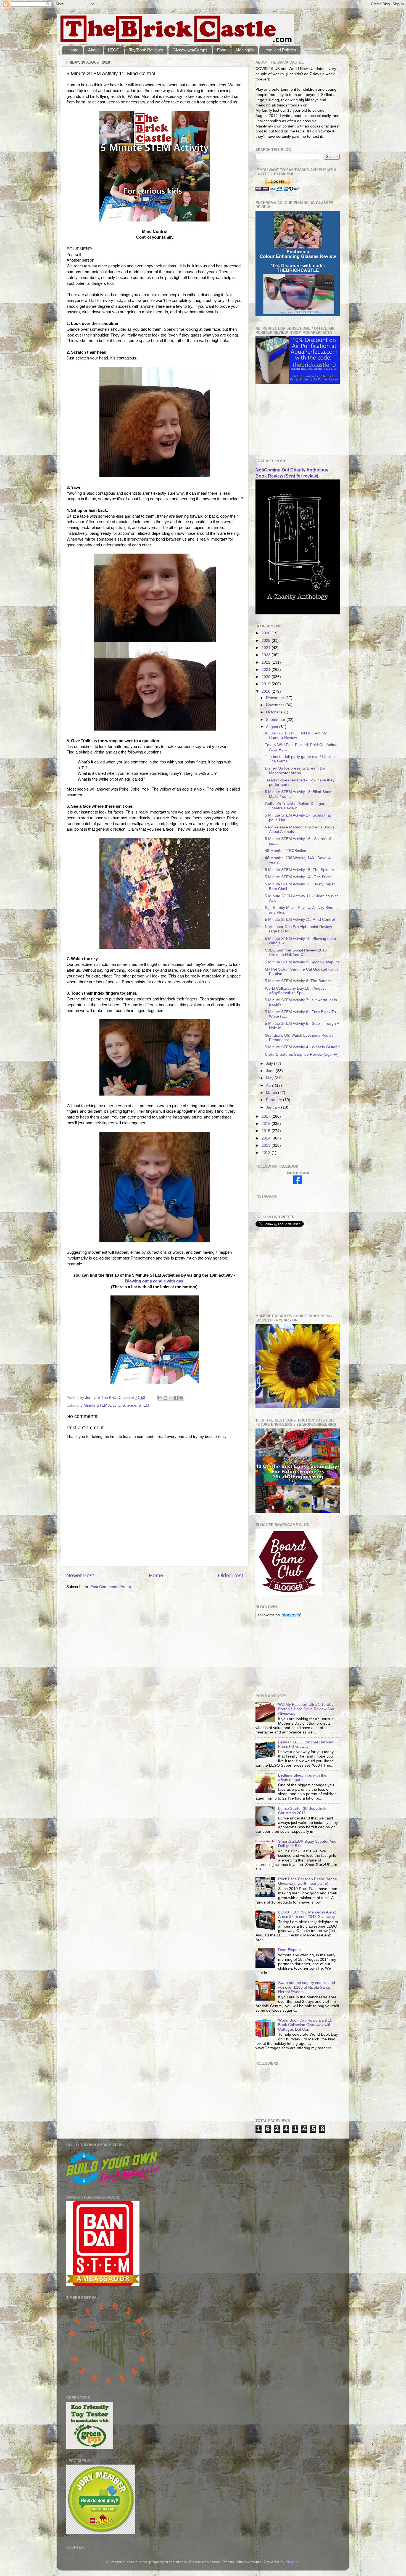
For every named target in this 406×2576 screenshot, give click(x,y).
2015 (267, 1131)
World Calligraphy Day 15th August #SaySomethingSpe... (295, 991)
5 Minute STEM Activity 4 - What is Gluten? (302, 1047)
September (276, 720)
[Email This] (160, 1398)
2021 (267, 670)
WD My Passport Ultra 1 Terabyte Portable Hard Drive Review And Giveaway (307, 1709)
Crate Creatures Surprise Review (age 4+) (302, 1054)
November (276, 705)
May (270, 1078)
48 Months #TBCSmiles (285, 851)
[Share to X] (171, 1398)
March (272, 1093)
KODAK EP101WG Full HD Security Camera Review (296, 735)
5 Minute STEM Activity (100, 1405)
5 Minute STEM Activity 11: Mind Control (300, 920)
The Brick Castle (298, 1173)
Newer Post (80, 1575)
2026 (267, 633)
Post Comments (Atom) (111, 1587)
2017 (267, 1116)
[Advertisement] (283, 421)
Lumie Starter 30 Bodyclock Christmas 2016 (302, 1811)
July (270, 1064)
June (271, 1071)
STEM (144, 1405)
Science (129, 1405)
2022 (267, 662)
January (274, 1107)
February (275, 1100)
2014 (267, 1138)
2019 (267, 684)
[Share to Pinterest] (181, 1398)
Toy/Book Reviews (146, 50)
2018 (267, 691)
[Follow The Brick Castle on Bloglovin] (279, 1618)
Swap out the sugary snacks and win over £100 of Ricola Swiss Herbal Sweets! (307, 1987)
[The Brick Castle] (298, 1183)
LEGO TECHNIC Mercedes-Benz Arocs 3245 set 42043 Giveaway (307, 1914)
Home (73, 50)
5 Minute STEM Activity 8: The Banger (298, 981)
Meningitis (245, 50)
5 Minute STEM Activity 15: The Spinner (300, 870)
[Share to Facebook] (176, 1398)
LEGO (114, 50)
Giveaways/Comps (190, 50)
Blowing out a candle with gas (154, 1281)
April (270, 1085)
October (274, 712)
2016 (267, 1124)
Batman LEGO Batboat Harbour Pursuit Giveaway (306, 1744)
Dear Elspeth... (291, 1950)
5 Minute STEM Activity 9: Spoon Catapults (302, 962)
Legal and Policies (280, 50)
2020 (267, 677)
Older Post (230, 1575)
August (273, 727)
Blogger (292, 2562)
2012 (267, 1153)
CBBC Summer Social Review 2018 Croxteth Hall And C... (296, 952)
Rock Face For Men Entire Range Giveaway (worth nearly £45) (308, 1881)
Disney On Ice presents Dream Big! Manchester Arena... (296, 771)
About (93, 50)
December (276, 698)
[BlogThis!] (165, 1398)
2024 (267, 648)
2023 (267, 655)
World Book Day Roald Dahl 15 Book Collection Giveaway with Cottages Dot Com (305, 2025)
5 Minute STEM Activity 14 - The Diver (298, 877)
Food (222, 50)
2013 (267, 1145)
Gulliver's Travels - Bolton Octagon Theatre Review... (295, 806)
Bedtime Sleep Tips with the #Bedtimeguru (302, 1778)
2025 (267, 641)
